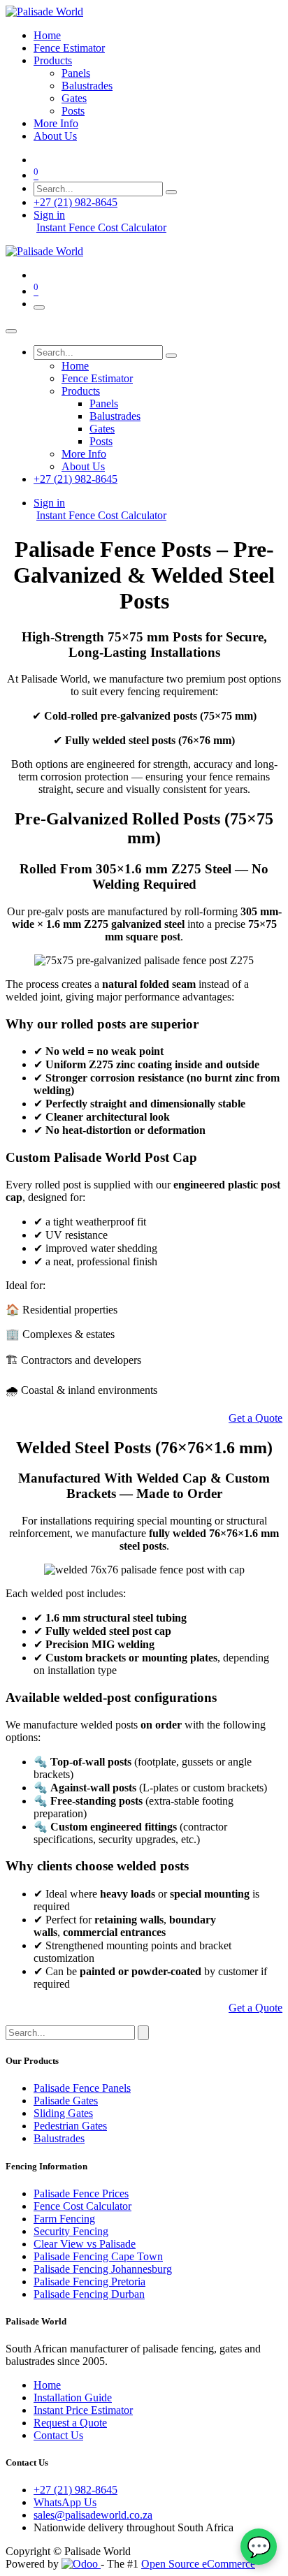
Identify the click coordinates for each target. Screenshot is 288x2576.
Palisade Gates (66, 2101)
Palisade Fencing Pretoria (89, 2282)
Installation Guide (73, 2397)
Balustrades (59, 2138)
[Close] (11, 331)
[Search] (171, 192)
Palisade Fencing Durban (89, 2294)
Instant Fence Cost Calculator (101, 227)
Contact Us (58, 2435)
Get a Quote (255, 1418)
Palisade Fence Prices (81, 2193)
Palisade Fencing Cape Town (98, 2256)
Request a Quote (70, 2423)
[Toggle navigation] (39, 307)
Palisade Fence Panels (82, 2088)
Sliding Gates (63, 2113)
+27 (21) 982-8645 (75, 202)
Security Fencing (71, 2231)
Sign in (49, 215)
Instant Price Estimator (83, 2410)
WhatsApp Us (65, 2502)
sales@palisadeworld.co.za (93, 2515)
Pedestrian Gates (70, 2126)
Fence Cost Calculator (82, 2206)
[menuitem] (47, 35)
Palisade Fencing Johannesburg (103, 2269)
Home (47, 2385)
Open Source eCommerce (198, 2564)
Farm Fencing (64, 2219)
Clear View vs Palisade (85, 2244)
